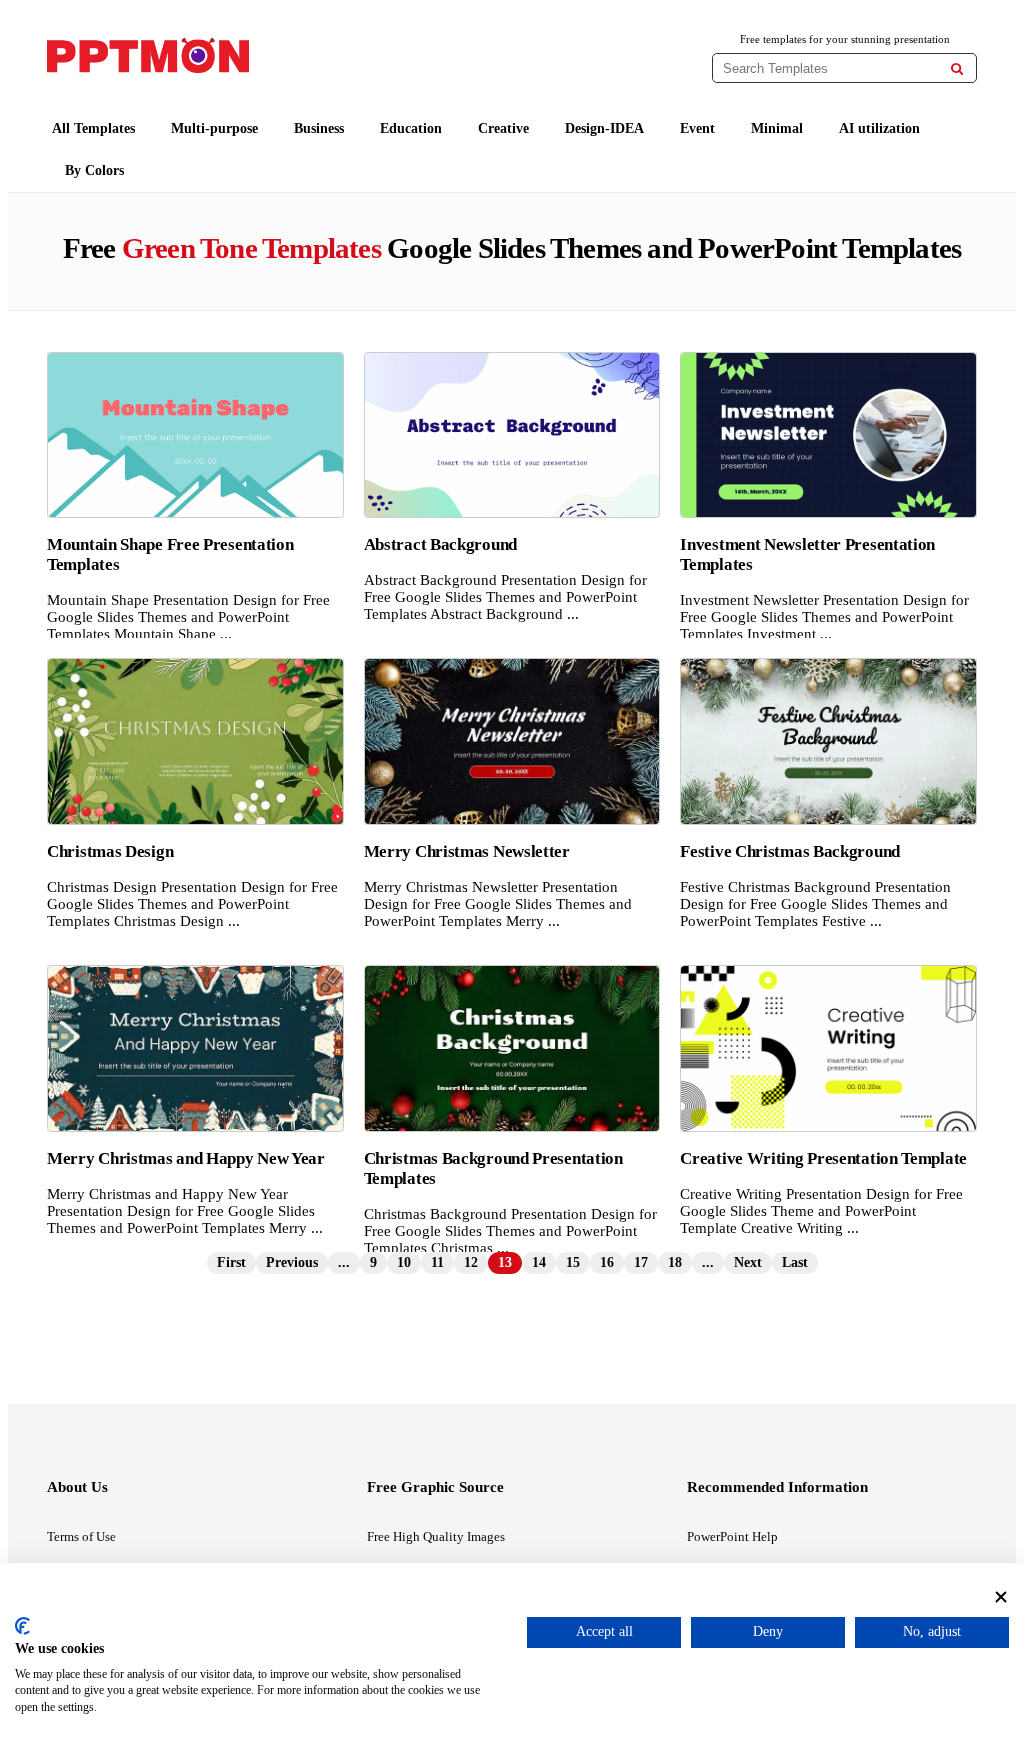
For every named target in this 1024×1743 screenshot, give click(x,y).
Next (748, 1262)
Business (319, 128)
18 (675, 1262)
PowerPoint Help (732, 1536)
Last (795, 1262)
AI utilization (879, 128)
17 (641, 1262)
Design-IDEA (604, 128)
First (231, 1262)
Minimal (777, 128)
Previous (292, 1262)
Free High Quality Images (436, 1536)
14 (539, 1262)
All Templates (93, 128)
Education (411, 128)
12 (471, 1262)
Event (697, 128)
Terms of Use (81, 1536)
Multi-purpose (214, 128)
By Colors (94, 170)
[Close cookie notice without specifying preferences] (1001, 1597)
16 (607, 1262)
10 (404, 1262)
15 (573, 1262)
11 (437, 1262)
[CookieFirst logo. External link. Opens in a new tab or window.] (22, 1626)
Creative (503, 128)
